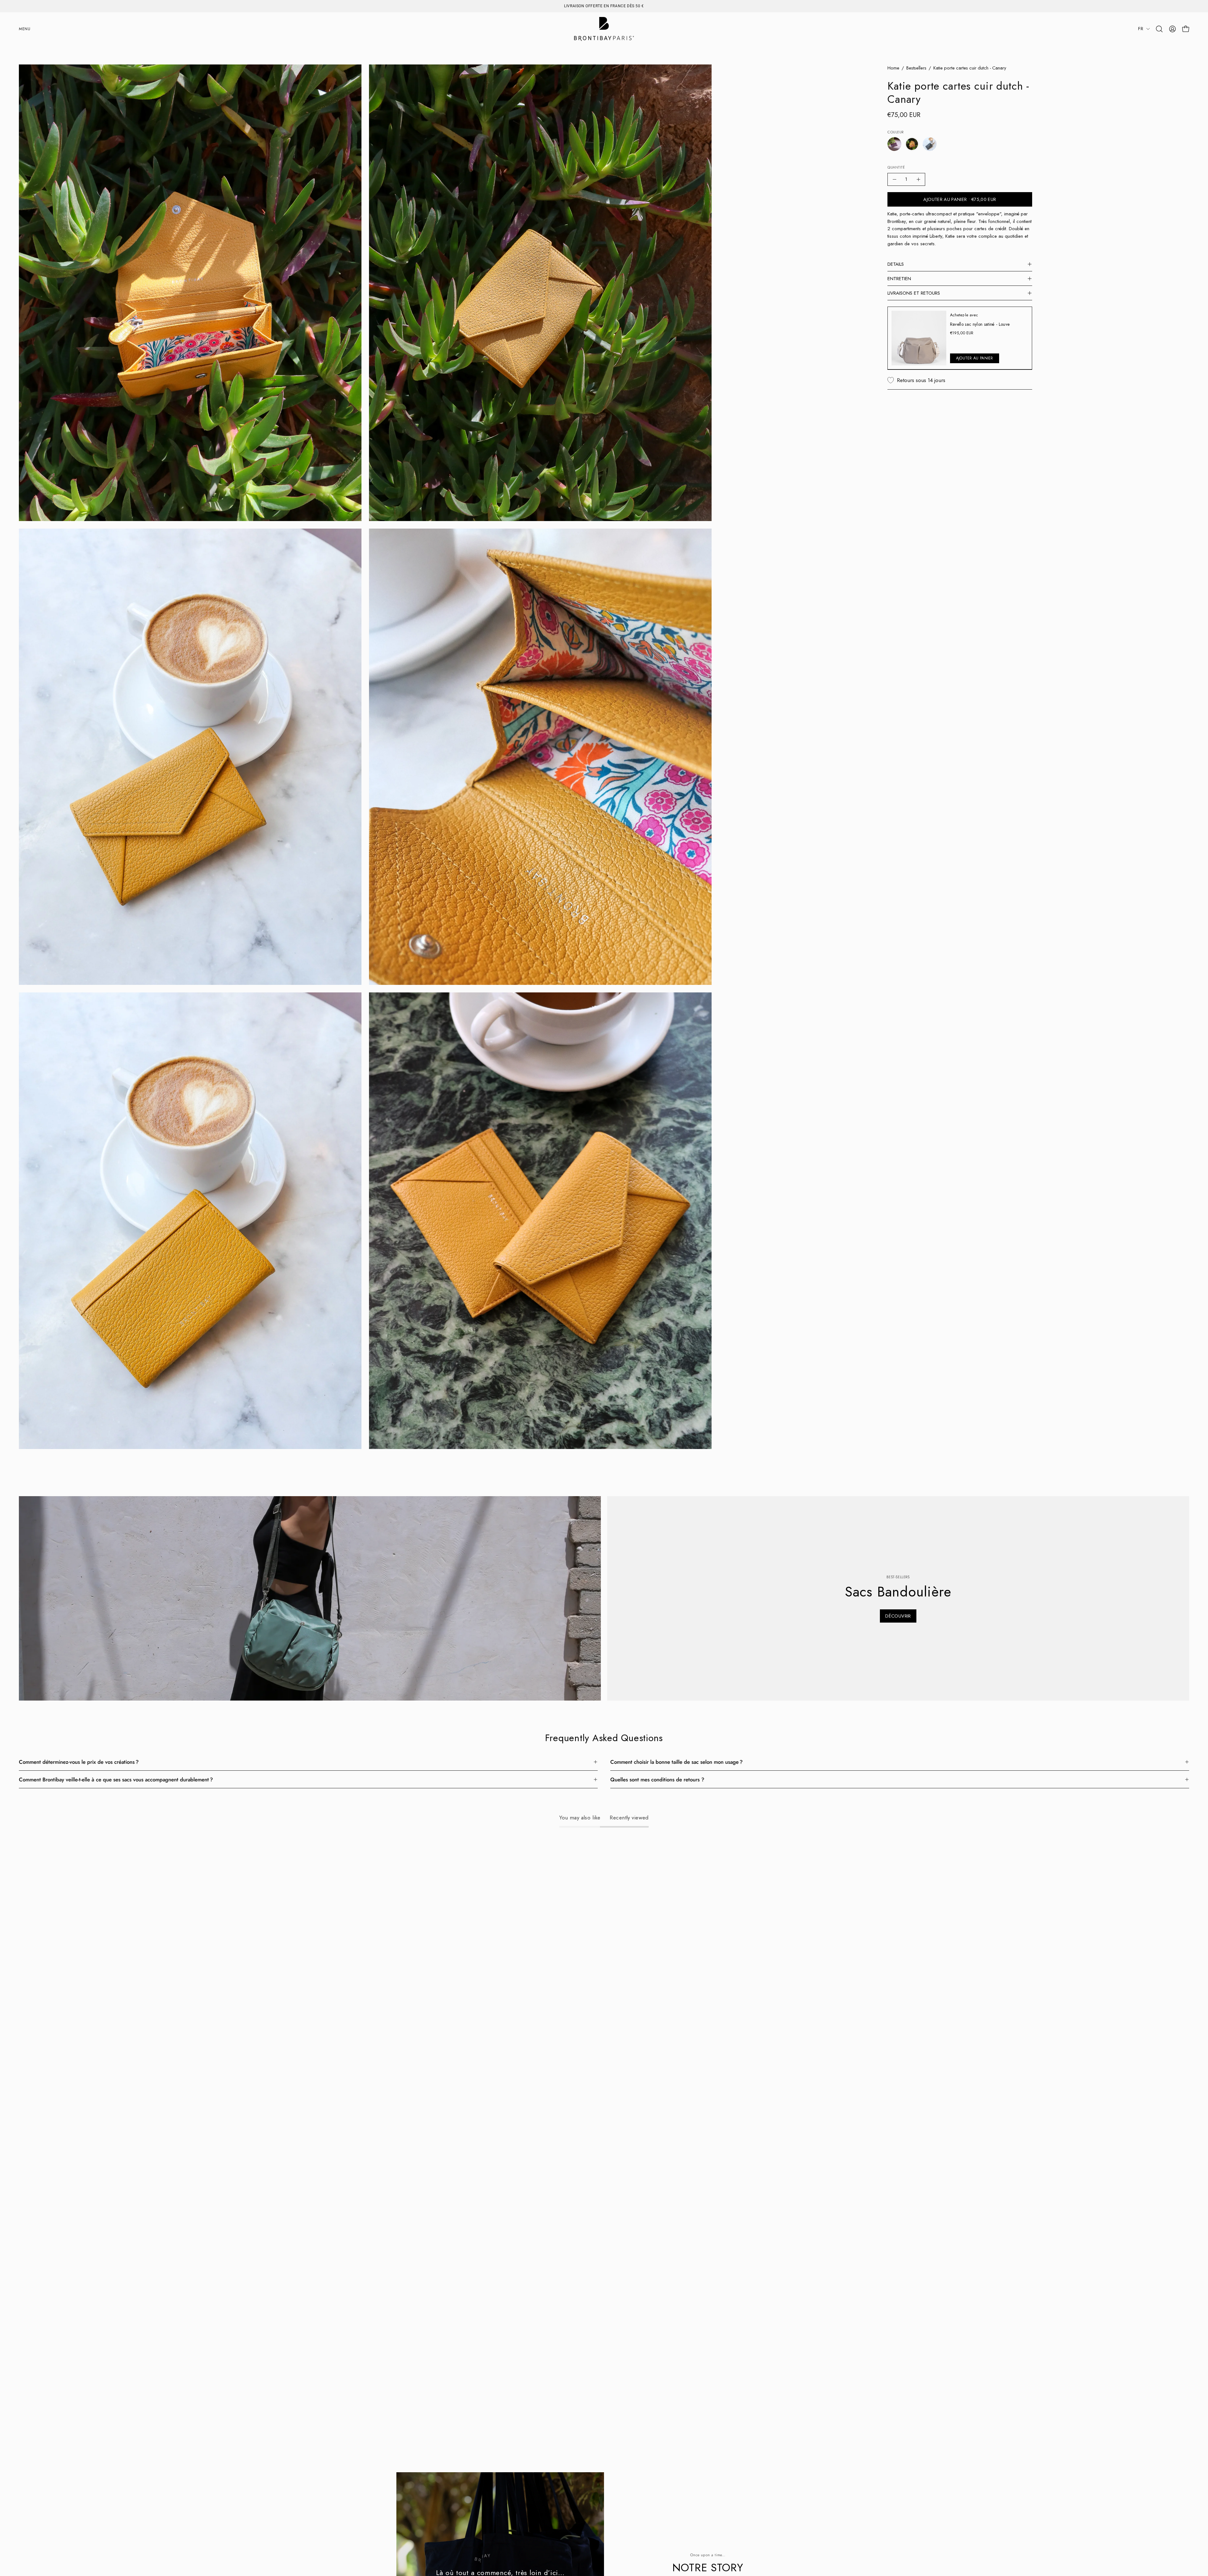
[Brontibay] (604, 29)
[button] (1159, 29)
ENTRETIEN (899, 279)
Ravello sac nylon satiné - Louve (980, 324)
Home (893, 68)
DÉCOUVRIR (898, 1616)
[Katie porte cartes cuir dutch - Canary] (912, 144)
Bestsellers (916, 68)
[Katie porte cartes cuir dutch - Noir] (930, 144)
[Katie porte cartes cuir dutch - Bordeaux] (894, 144)
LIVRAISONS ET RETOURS (914, 293)
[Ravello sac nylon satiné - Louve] (919, 338)
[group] (604, 6)
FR (1141, 29)
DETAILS (896, 264)
